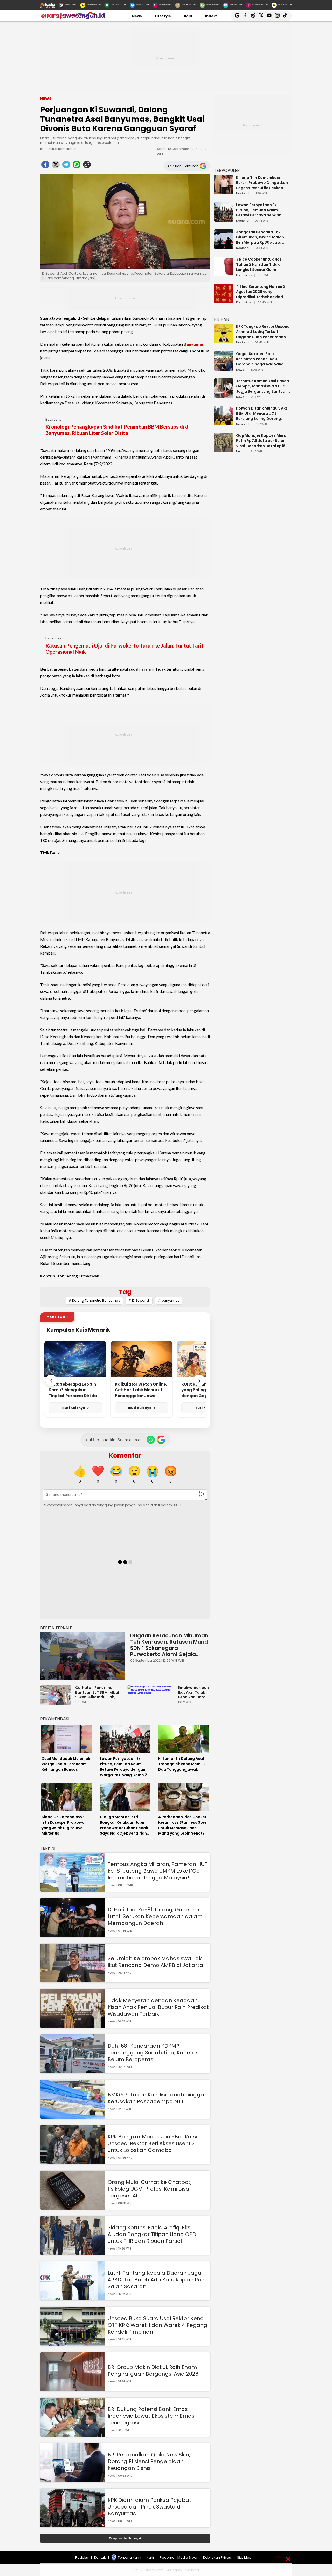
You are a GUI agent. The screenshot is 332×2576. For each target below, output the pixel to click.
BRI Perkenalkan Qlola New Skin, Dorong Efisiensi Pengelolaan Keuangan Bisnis (149, 2461)
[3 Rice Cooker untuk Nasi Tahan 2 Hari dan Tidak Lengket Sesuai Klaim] (224, 274)
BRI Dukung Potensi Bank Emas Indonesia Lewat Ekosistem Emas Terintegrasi (151, 2416)
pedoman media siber (179, 2557)
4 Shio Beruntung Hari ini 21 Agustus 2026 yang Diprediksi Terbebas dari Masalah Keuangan (261, 292)
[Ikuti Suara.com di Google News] (161, 1440)
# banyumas (169, 1301)
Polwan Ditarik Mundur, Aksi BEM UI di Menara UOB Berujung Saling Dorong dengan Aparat (262, 413)
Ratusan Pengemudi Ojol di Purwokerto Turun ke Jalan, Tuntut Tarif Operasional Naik (125, 649)
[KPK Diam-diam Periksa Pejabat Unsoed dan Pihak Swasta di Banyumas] (73, 2525)
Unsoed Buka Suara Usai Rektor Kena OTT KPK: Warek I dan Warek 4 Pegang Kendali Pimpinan (157, 2325)
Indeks (211, 16)
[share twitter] (56, 166)
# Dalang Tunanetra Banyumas (94, 1301)
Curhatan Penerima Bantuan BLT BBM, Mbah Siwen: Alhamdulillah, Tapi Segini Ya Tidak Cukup (98, 1692)
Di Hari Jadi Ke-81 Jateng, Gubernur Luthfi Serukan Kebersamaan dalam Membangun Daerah (155, 1916)
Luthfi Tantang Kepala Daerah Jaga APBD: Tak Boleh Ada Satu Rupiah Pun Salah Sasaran (156, 2280)
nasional (243, 194)
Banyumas (194, 344)
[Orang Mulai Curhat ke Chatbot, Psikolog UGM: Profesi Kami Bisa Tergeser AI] (73, 2207)
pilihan (222, 319)
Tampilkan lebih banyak (125, 2538)
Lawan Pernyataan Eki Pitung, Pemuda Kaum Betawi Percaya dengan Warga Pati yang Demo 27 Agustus (261, 210)
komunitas (244, 275)
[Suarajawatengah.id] (72, 18)
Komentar (125, 1456)
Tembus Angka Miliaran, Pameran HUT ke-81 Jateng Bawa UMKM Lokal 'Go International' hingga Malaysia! (157, 1871)
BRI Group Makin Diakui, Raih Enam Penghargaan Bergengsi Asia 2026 (153, 2370)
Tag (125, 1292)
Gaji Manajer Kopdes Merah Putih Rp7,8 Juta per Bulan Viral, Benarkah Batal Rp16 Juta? (262, 441)
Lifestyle (163, 16)
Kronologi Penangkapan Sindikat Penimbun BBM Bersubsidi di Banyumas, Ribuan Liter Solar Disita (117, 430)
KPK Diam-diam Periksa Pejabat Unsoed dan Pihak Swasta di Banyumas (149, 2507)
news (240, 370)
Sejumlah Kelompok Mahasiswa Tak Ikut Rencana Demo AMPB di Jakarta (155, 1962)
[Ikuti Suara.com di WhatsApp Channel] (151, 1440)
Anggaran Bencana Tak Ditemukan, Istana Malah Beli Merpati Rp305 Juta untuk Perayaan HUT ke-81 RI (263, 237)
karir (150, 2557)
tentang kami (129, 2557)
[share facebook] (45, 166)
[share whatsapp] (77, 166)
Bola (188, 16)
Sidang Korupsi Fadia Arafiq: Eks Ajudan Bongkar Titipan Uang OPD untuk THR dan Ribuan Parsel (152, 2234)
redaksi (82, 2557)
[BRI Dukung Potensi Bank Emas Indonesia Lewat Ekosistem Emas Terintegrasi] (73, 2434)
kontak (100, 2557)
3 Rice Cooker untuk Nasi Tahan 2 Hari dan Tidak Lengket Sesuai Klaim (259, 264)
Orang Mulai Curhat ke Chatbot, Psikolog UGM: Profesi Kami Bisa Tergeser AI (150, 2189)
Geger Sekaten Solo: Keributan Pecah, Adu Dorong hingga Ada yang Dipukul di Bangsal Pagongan (260, 359)
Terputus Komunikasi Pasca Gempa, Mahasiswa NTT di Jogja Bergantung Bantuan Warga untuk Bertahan (262, 386)
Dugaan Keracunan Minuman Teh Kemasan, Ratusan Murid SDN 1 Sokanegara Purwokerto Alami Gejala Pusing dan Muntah (169, 1645)
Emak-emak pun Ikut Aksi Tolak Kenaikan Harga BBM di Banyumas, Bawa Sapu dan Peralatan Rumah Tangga (193, 1692)
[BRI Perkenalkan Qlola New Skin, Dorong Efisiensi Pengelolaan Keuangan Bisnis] (73, 2480)
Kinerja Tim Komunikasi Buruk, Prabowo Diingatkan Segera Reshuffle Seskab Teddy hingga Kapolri (262, 183)
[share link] (87, 166)
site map (244, 2557)
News (137, 16)
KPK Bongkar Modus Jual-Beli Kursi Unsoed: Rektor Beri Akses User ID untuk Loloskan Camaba (152, 2143)
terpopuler (227, 170)
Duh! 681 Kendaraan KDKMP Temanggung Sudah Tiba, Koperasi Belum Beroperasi (154, 2053)
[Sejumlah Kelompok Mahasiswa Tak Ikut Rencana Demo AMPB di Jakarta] (73, 1980)
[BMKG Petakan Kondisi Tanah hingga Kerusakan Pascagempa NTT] (73, 2116)
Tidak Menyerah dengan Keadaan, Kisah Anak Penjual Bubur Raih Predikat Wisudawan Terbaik (158, 2007)
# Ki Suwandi (139, 1301)
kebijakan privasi (217, 2557)
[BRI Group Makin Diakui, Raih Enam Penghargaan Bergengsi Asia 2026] (73, 2389)
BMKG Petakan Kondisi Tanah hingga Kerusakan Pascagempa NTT (156, 2098)
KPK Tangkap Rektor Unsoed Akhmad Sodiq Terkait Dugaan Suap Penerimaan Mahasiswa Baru (263, 332)
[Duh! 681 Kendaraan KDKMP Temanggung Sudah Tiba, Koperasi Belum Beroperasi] (73, 2071)
